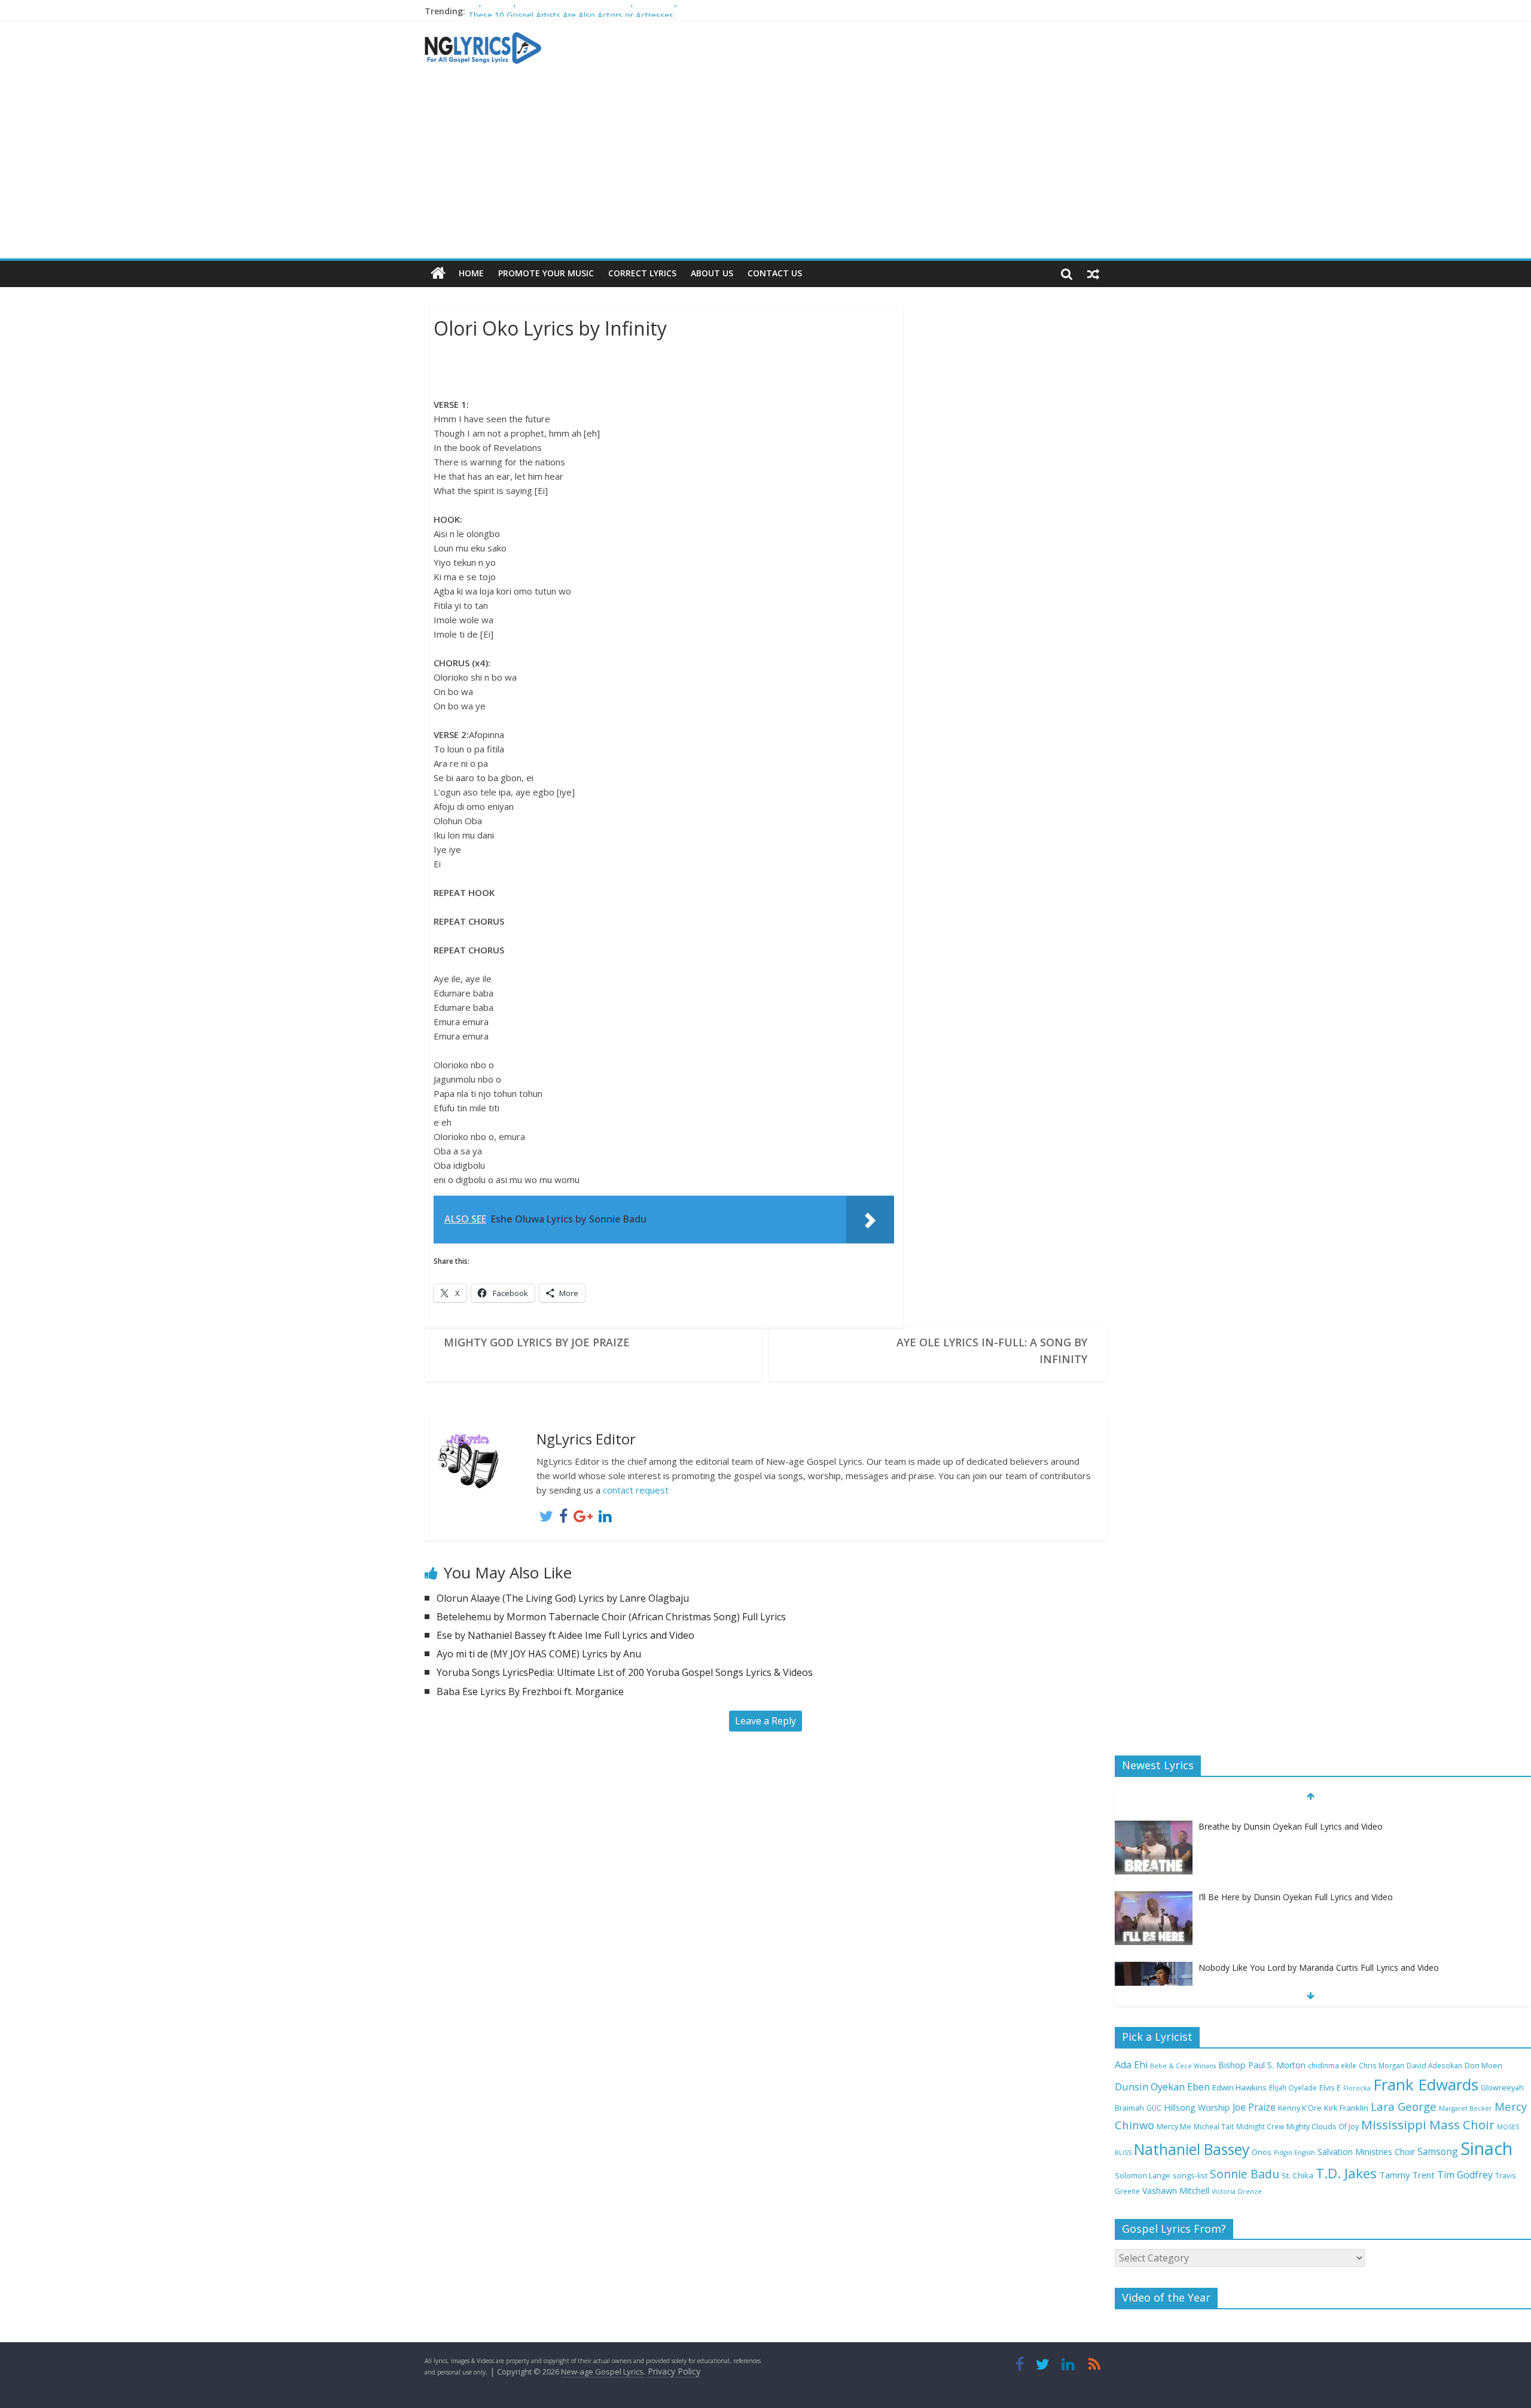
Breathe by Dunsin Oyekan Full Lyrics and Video (1291, 1815)
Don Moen (1483, 2066)
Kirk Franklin (1346, 2108)
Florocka (1357, 2088)
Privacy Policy (674, 2371)
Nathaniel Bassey (1192, 2149)
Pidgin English (1294, 2153)
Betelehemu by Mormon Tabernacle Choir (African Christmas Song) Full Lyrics (611, 1617)
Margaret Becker (1466, 2108)
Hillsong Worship (1197, 2107)
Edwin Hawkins (1239, 2087)
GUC (1154, 2108)
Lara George (1404, 2106)
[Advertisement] (765, 169)
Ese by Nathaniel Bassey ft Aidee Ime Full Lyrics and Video (565, 1635)
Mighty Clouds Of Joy (1323, 2127)
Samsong (1438, 2151)
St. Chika (1297, 2175)
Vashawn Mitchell (1176, 2191)
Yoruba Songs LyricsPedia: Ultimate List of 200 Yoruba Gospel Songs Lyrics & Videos (625, 1672)
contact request (636, 1490)
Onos (1262, 2152)
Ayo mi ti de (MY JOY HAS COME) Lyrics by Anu (539, 1654)
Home (471, 273)
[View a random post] (1093, 273)
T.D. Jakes (1346, 2173)
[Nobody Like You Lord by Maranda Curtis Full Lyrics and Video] (1154, 1957)
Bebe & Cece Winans (1183, 2066)
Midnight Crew (1260, 2126)
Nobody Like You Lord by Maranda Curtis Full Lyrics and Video (1319, 1956)
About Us (712, 273)
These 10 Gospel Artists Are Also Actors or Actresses (571, 11)
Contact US (775, 273)
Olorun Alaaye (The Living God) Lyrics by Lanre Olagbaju (563, 1598)
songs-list (1190, 2176)
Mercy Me (1174, 2127)
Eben (1198, 2087)
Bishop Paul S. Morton (1262, 2065)
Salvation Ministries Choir (1366, 2152)
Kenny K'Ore (1300, 2108)
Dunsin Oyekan (1150, 2087)
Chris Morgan (1381, 2065)
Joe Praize (1254, 2107)
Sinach (1486, 2148)
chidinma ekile (1332, 2065)
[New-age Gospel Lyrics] (438, 274)
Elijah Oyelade (1293, 2087)
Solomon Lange (1143, 2176)
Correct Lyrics (642, 273)
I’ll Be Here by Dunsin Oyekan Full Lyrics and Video (1296, 1886)
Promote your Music (546, 273)
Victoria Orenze (1237, 2191)
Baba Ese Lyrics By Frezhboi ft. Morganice (530, 1691)
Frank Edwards (1426, 2084)
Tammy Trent (1407, 2175)
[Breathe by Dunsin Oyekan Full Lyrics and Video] (1154, 1816)
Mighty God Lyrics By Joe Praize (537, 1342)
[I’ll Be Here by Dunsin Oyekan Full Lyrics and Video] (1154, 1886)
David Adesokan (1434, 2065)
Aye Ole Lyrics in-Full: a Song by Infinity (992, 1351)
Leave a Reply (765, 1721)
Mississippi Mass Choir (1428, 2124)
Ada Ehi (1131, 2065)
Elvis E (1330, 2088)
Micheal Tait (1214, 2126)
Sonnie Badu (1245, 2174)
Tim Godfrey (1465, 2175)
